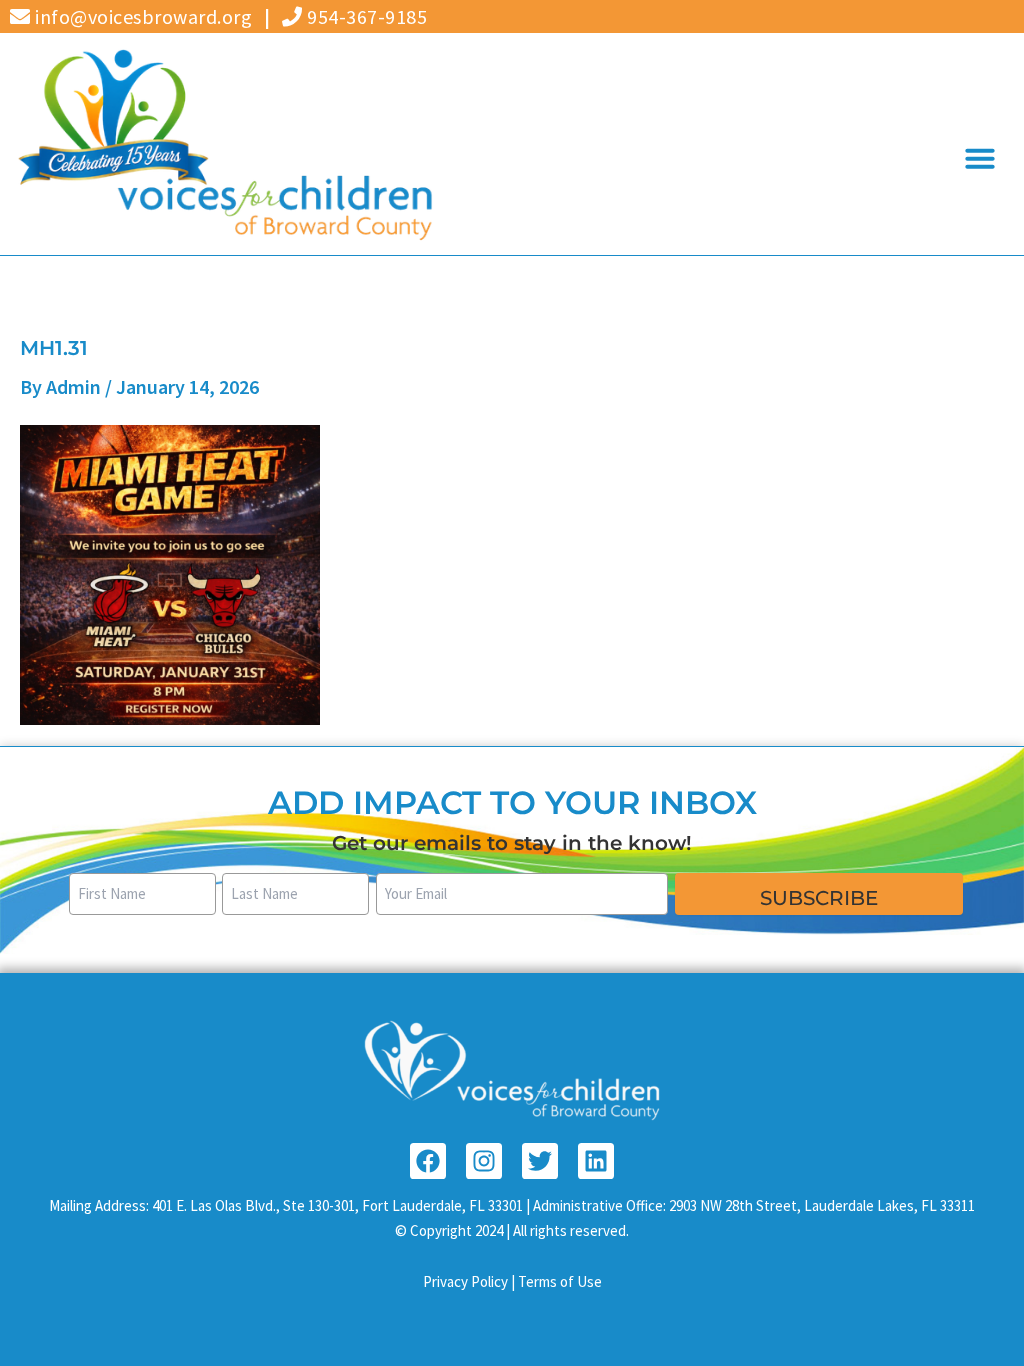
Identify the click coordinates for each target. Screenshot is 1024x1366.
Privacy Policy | (470, 1281)
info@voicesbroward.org (141, 16)
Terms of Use (560, 1281)
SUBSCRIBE (819, 898)
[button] (980, 158)
